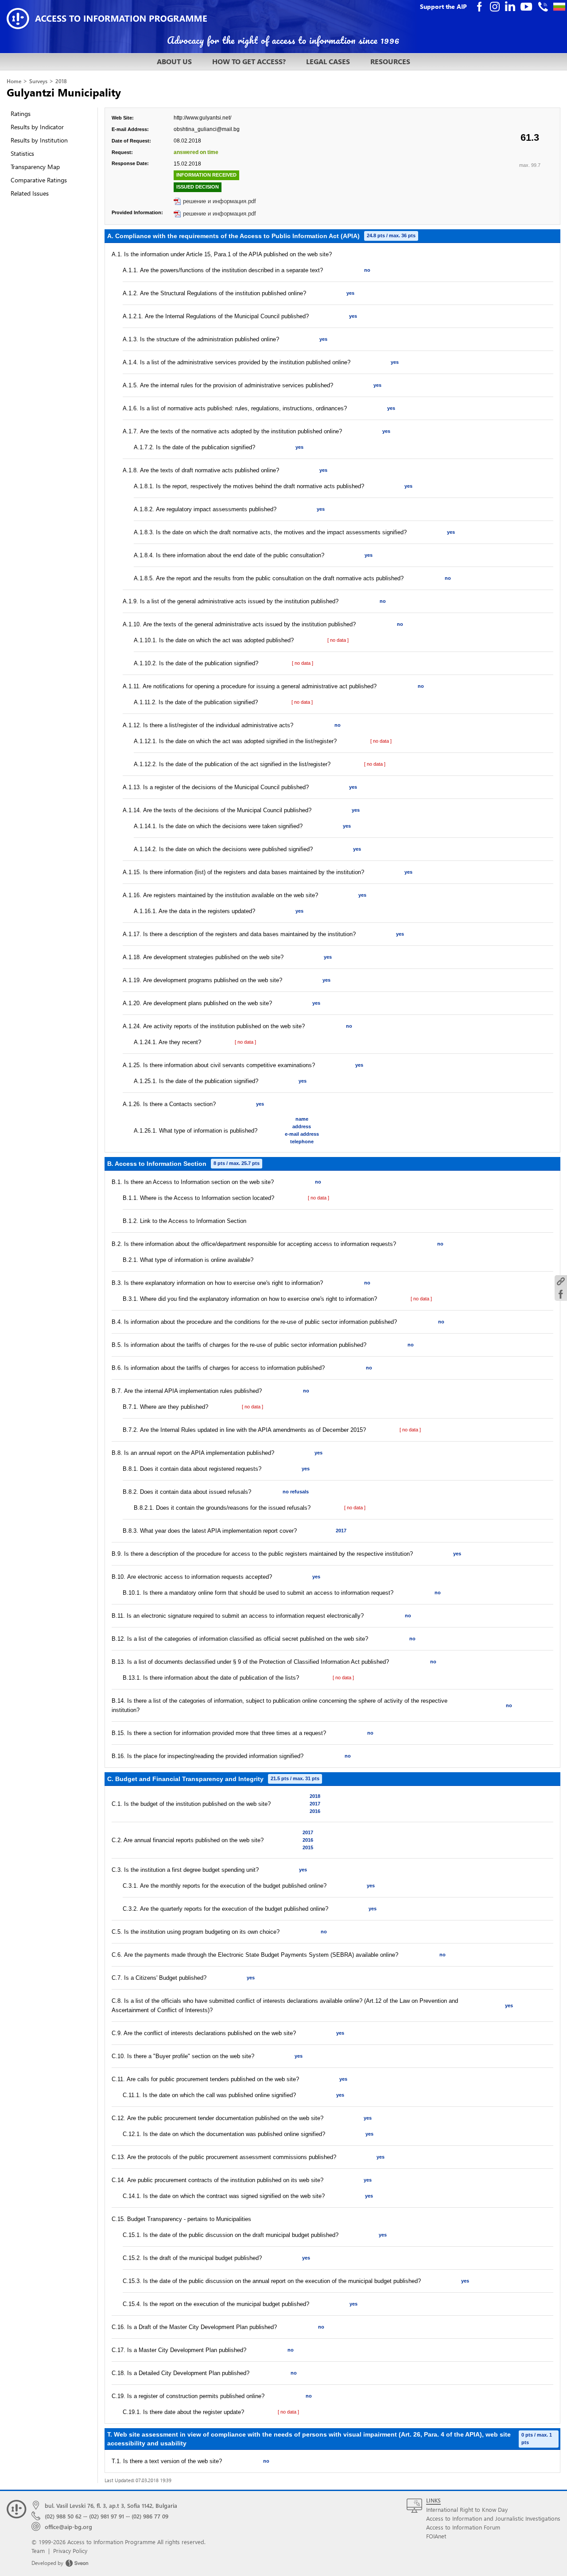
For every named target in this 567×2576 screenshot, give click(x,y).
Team (38, 2551)
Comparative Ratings (39, 180)
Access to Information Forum (463, 2527)
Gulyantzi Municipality (64, 92)
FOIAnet (436, 2536)
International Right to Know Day (467, 2509)
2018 (61, 81)
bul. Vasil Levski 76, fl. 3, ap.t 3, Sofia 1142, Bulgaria (111, 2505)
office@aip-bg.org (68, 2527)
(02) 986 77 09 (150, 2516)
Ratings (21, 114)
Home (14, 81)
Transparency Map (35, 167)
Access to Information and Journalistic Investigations (493, 2518)
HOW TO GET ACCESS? (249, 61)
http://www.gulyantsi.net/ (202, 118)
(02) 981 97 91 (107, 2516)
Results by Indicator (37, 127)
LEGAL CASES (328, 61)
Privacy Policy (70, 2551)
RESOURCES (390, 61)
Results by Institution (39, 140)
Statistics (22, 153)
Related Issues (30, 193)
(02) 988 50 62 (63, 2516)
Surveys (38, 81)
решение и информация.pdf (219, 201)
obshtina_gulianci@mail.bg (207, 129)
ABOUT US (174, 61)
